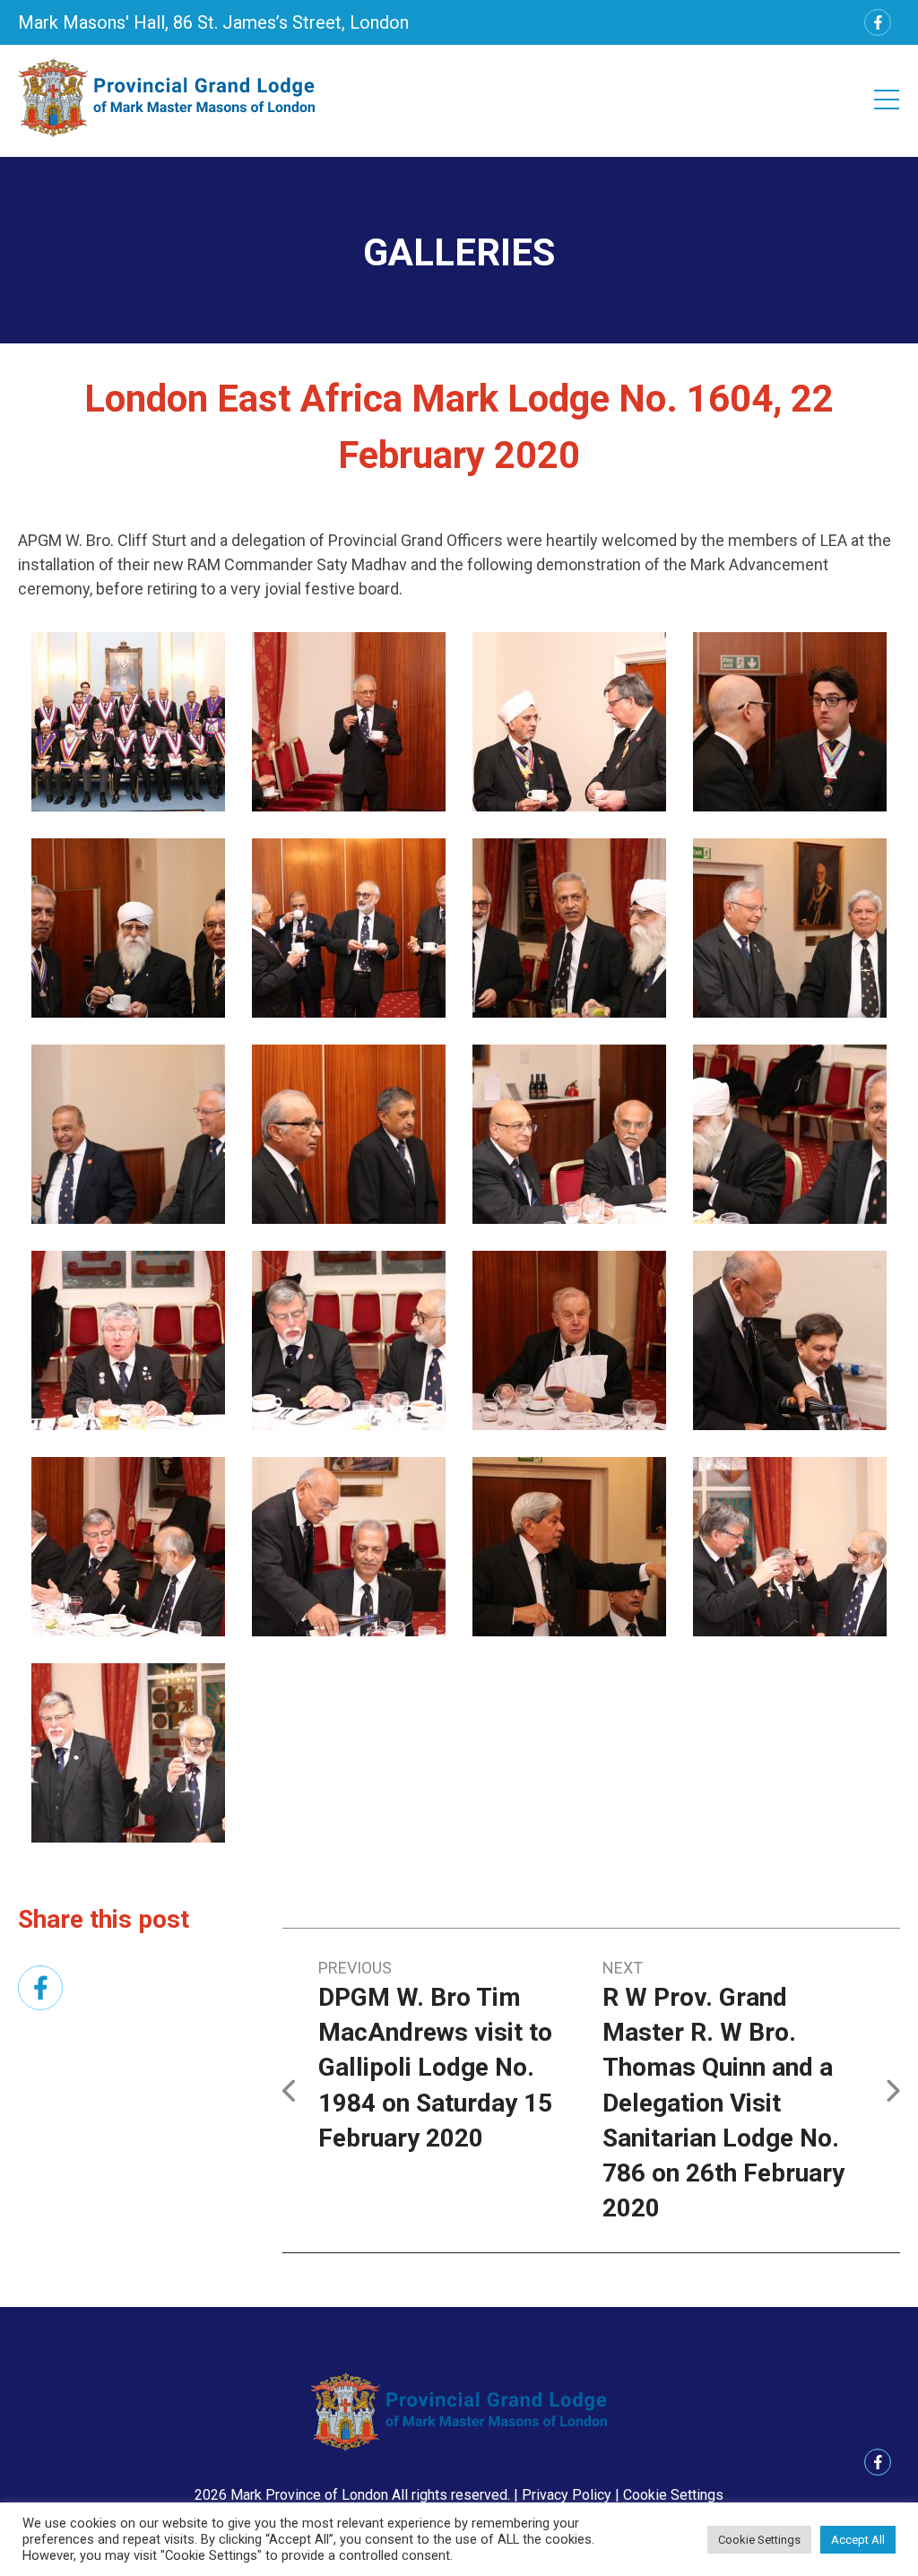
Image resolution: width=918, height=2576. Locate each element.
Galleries (459, 252)
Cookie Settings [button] (673, 2495)
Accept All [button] (858, 2540)
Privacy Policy (567, 2495)
